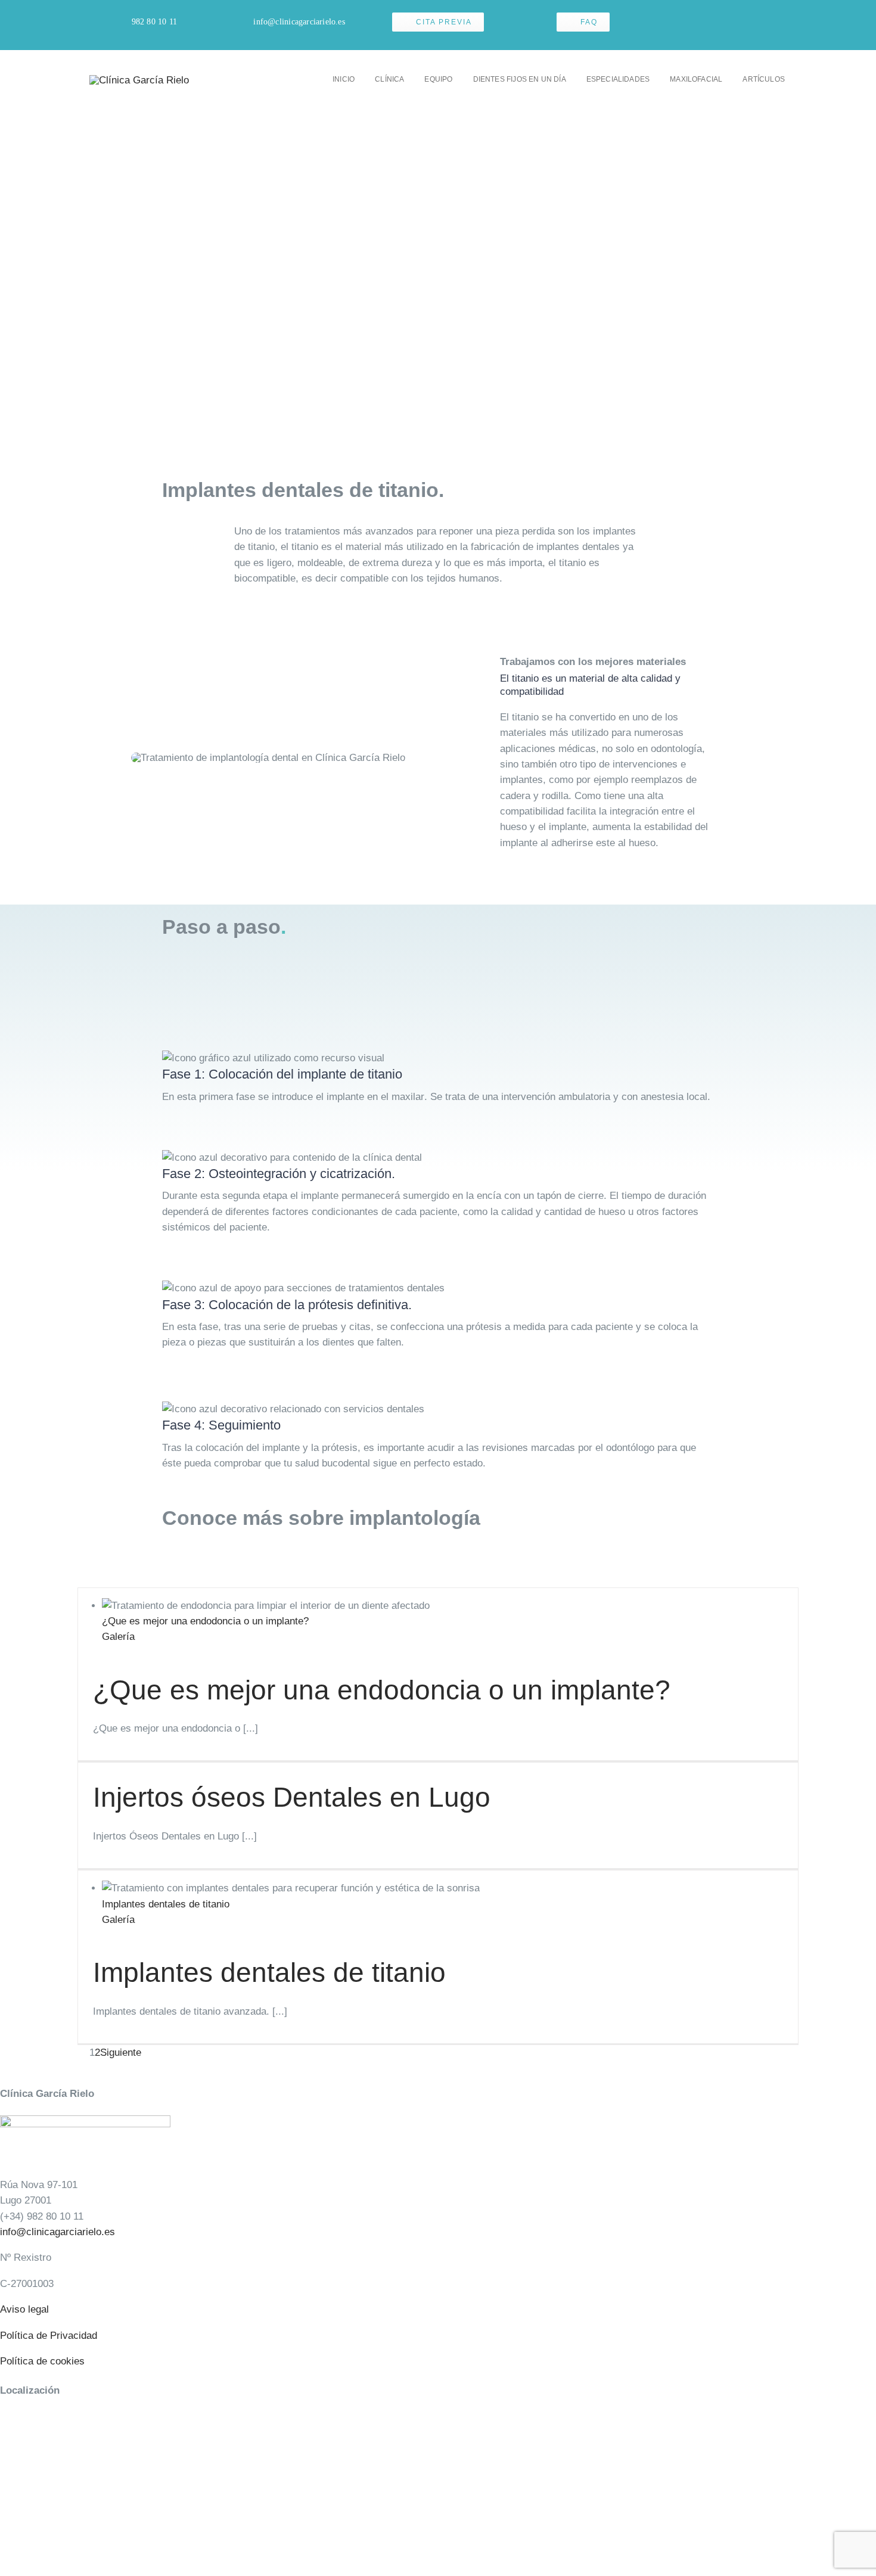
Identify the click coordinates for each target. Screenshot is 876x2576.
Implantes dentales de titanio (166, 1904)
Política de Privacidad (49, 2336)
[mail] (764, 25)
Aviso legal (24, 2309)
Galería (118, 1637)
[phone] (783, 25)
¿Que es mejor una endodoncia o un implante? (205, 1621)
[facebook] (726, 25)
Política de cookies (42, 2361)
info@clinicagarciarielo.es (58, 2232)
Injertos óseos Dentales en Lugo (292, 1797)
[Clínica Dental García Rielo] (139, 80)
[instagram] (745, 25)
